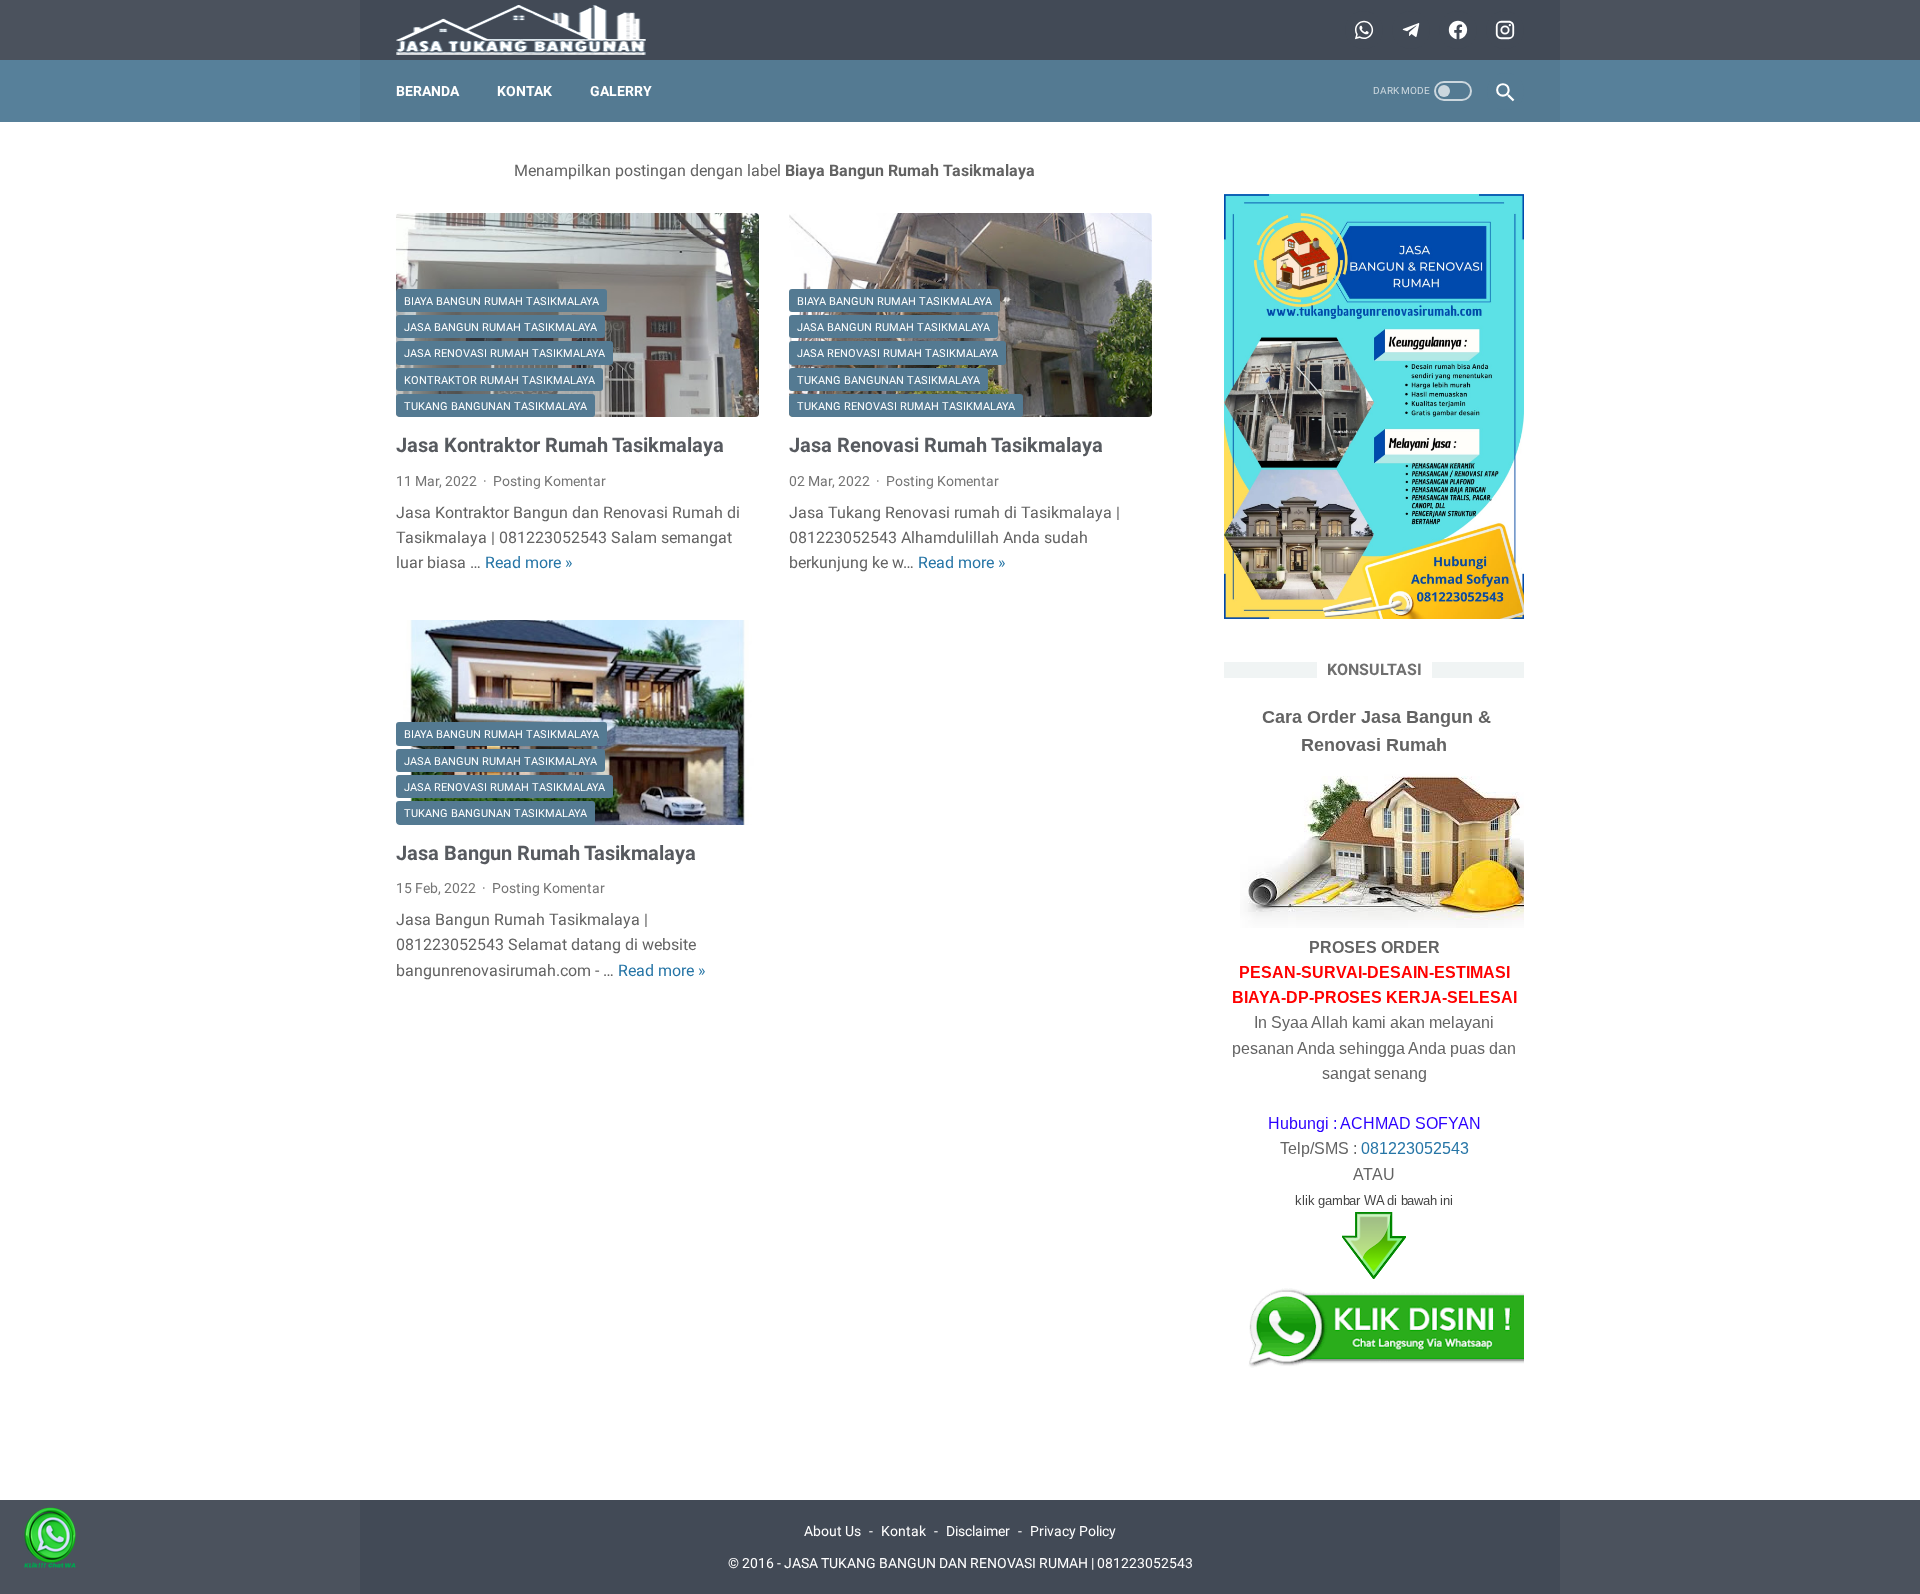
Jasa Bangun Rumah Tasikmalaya (500, 327)
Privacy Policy (1073, 1531)
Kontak (524, 91)
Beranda (427, 91)
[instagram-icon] (1502, 30)
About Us (832, 1531)
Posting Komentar (549, 481)
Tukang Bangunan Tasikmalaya (495, 406)
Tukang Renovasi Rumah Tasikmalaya (906, 406)
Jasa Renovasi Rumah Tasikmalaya (504, 353)
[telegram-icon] (1408, 30)
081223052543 (1415, 1148)
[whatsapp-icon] (1361, 30)
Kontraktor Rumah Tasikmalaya (499, 380)
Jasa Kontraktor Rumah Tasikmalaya (560, 445)
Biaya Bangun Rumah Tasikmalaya (501, 301)
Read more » (529, 562)
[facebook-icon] (1455, 30)
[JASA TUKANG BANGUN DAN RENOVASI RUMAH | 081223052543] (533, 30)
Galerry (621, 91)
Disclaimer (978, 1531)
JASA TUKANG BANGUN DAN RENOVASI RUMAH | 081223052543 (988, 1563)
